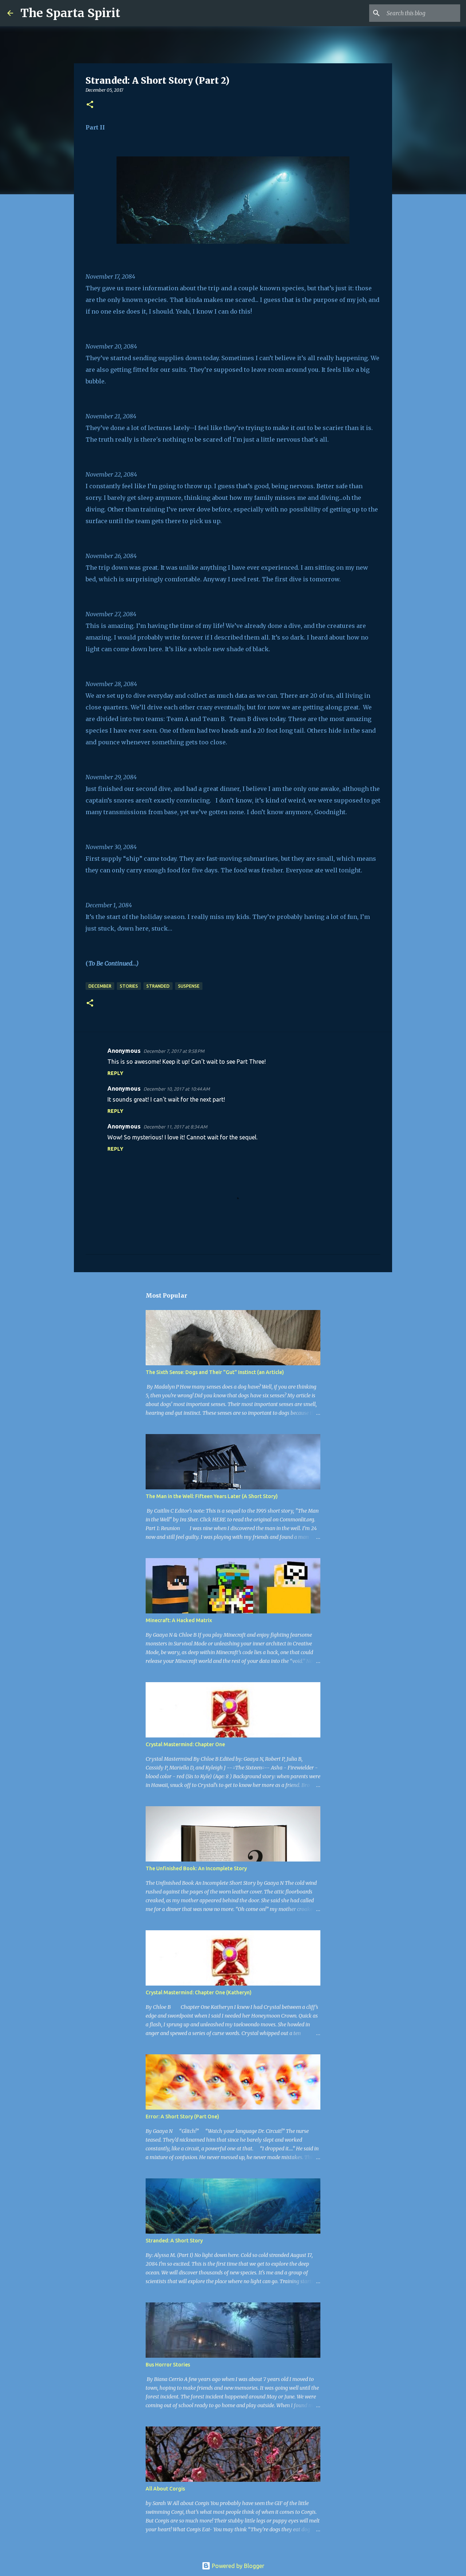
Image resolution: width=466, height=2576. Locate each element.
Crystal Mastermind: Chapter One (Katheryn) (199, 1992)
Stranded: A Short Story (174, 2241)
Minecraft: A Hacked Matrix (179, 1620)
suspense (189, 986)
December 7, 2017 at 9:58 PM (174, 1051)
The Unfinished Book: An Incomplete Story (196, 1868)
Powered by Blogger (237, 2566)
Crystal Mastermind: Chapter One (185, 1744)
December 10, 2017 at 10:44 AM (177, 1089)
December (100, 986)
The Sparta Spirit (70, 13)
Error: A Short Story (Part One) (182, 2117)
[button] (90, 105)
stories (129, 986)
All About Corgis (165, 2489)
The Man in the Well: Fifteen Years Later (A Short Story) (212, 1496)
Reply (115, 1073)
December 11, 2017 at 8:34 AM (175, 1127)
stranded (158, 986)
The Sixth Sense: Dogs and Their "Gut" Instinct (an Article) (215, 1372)
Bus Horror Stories (168, 2365)
